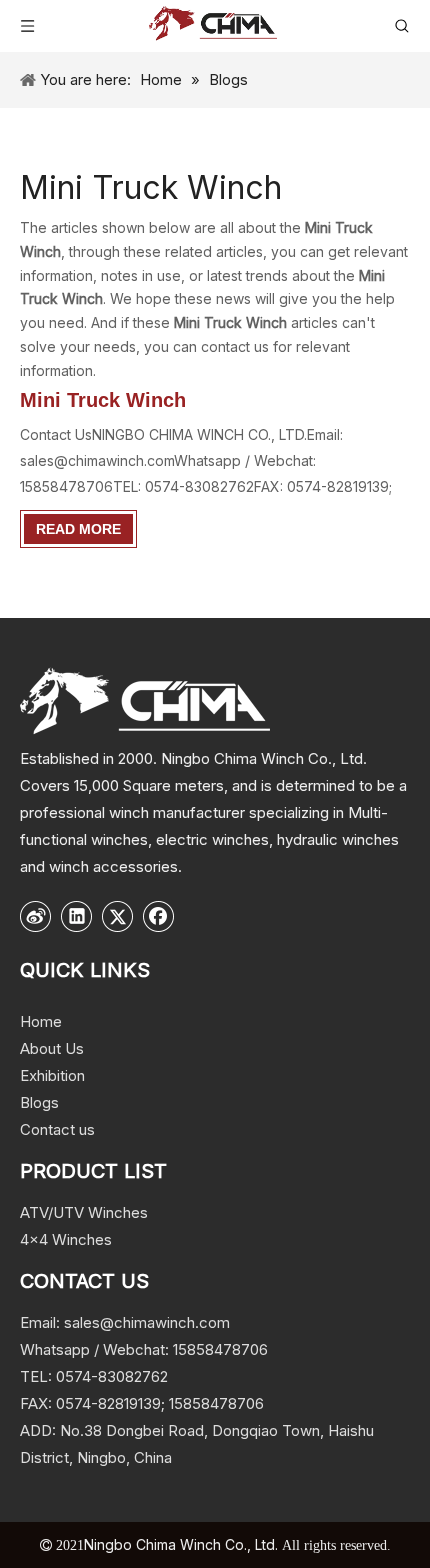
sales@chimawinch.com (147, 1322)
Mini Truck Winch (103, 400)
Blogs (39, 1102)
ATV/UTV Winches (84, 1212)
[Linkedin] (77, 916)
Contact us (57, 1129)
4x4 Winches (66, 1239)
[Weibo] (36, 916)
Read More (78, 529)
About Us (52, 1048)
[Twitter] (118, 916)
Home (41, 1021)
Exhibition (52, 1075)
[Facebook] (159, 916)
